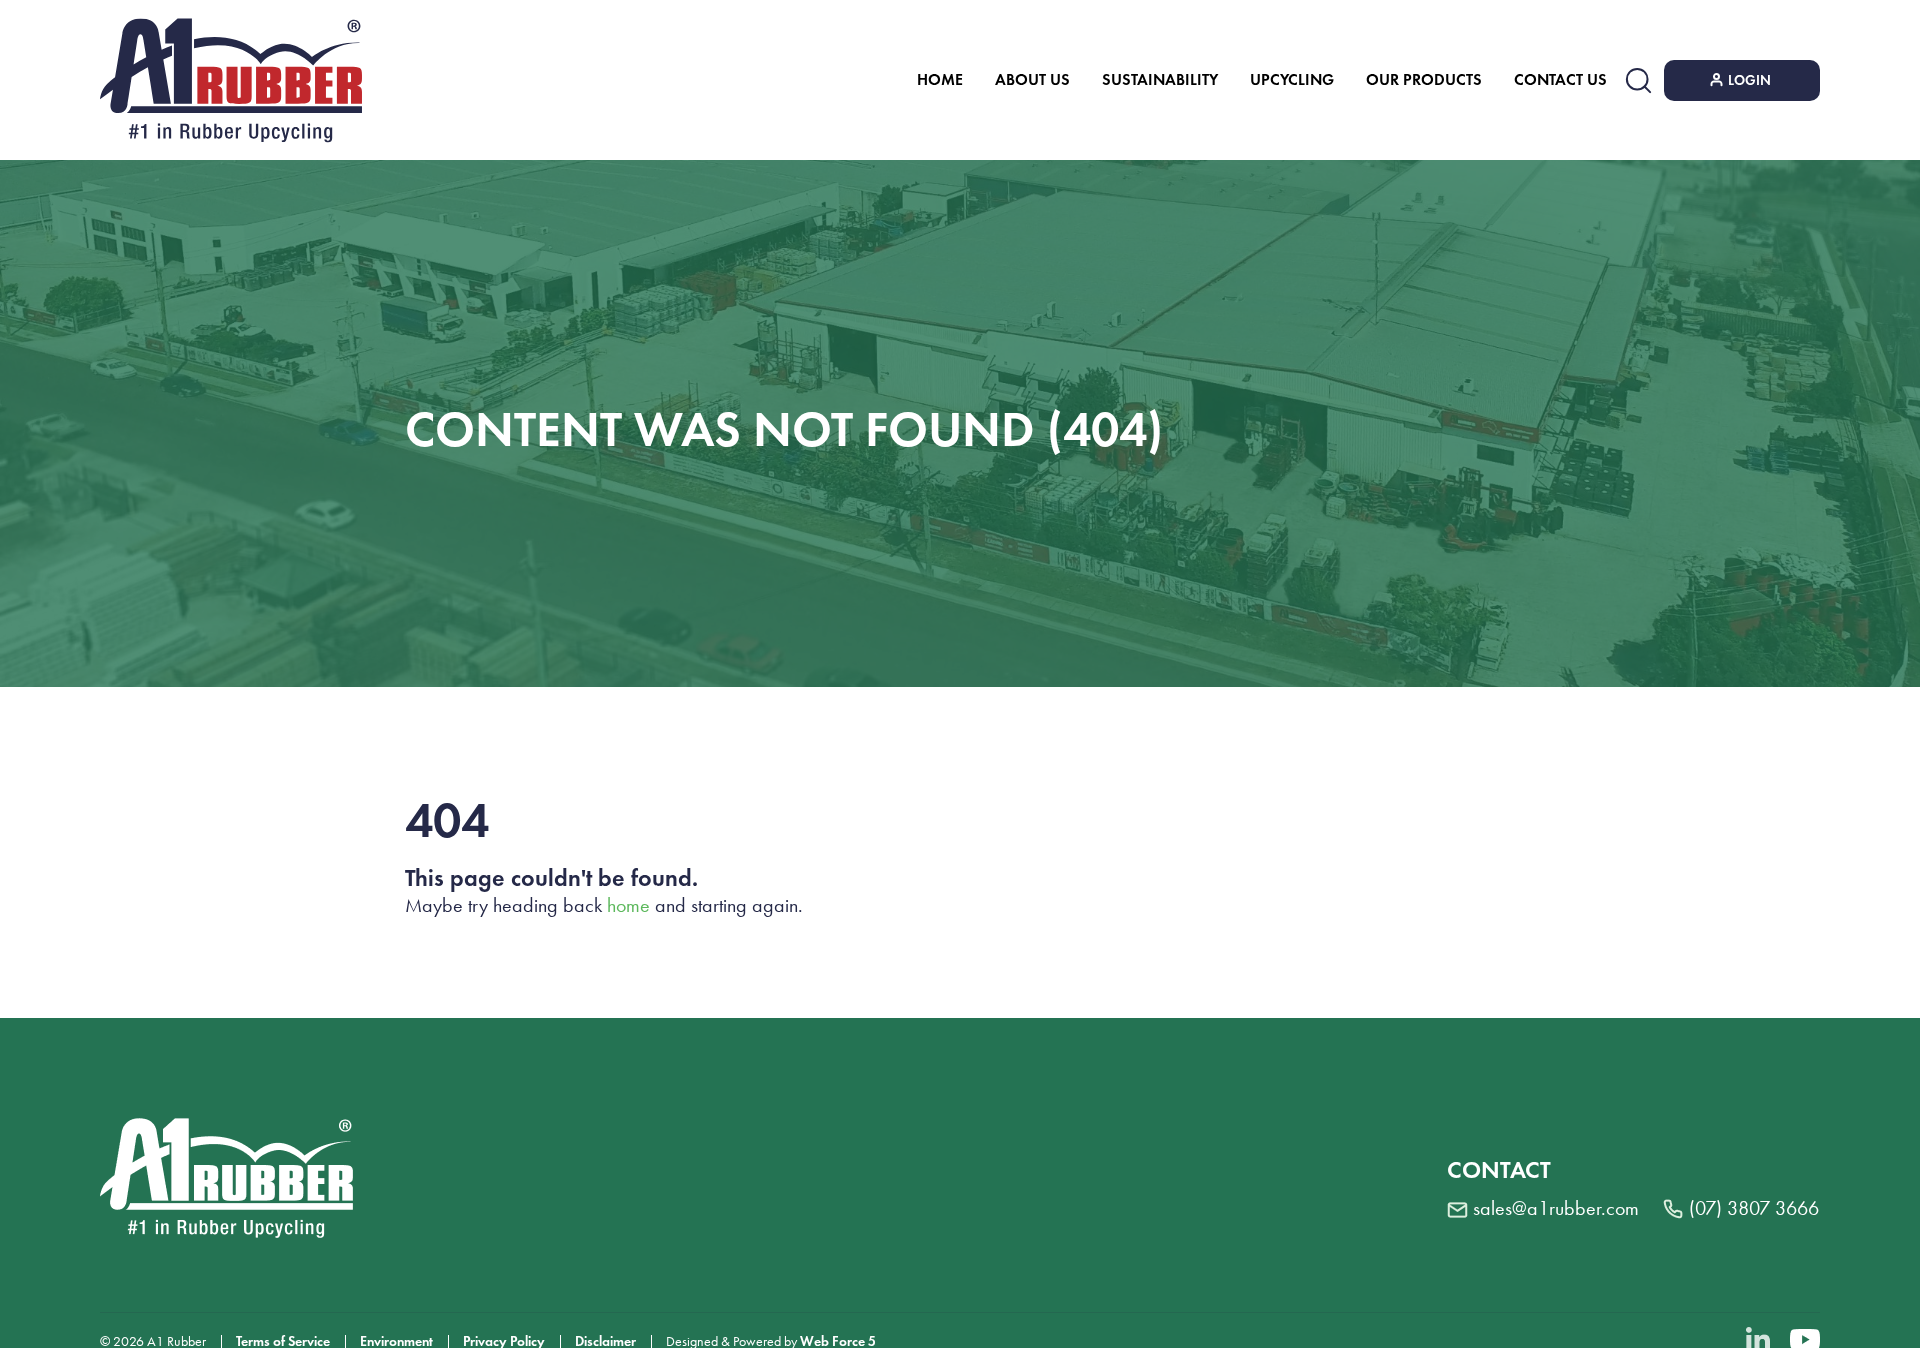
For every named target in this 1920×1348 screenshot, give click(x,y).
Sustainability (1160, 79)
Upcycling (1292, 79)
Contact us (1560, 79)
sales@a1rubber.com (1556, 1208)
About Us (1032, 79)
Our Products (1424, 79)
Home (940, 79)
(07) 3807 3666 (1754, 1208)
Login (1749, 80)
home (628, 905)
